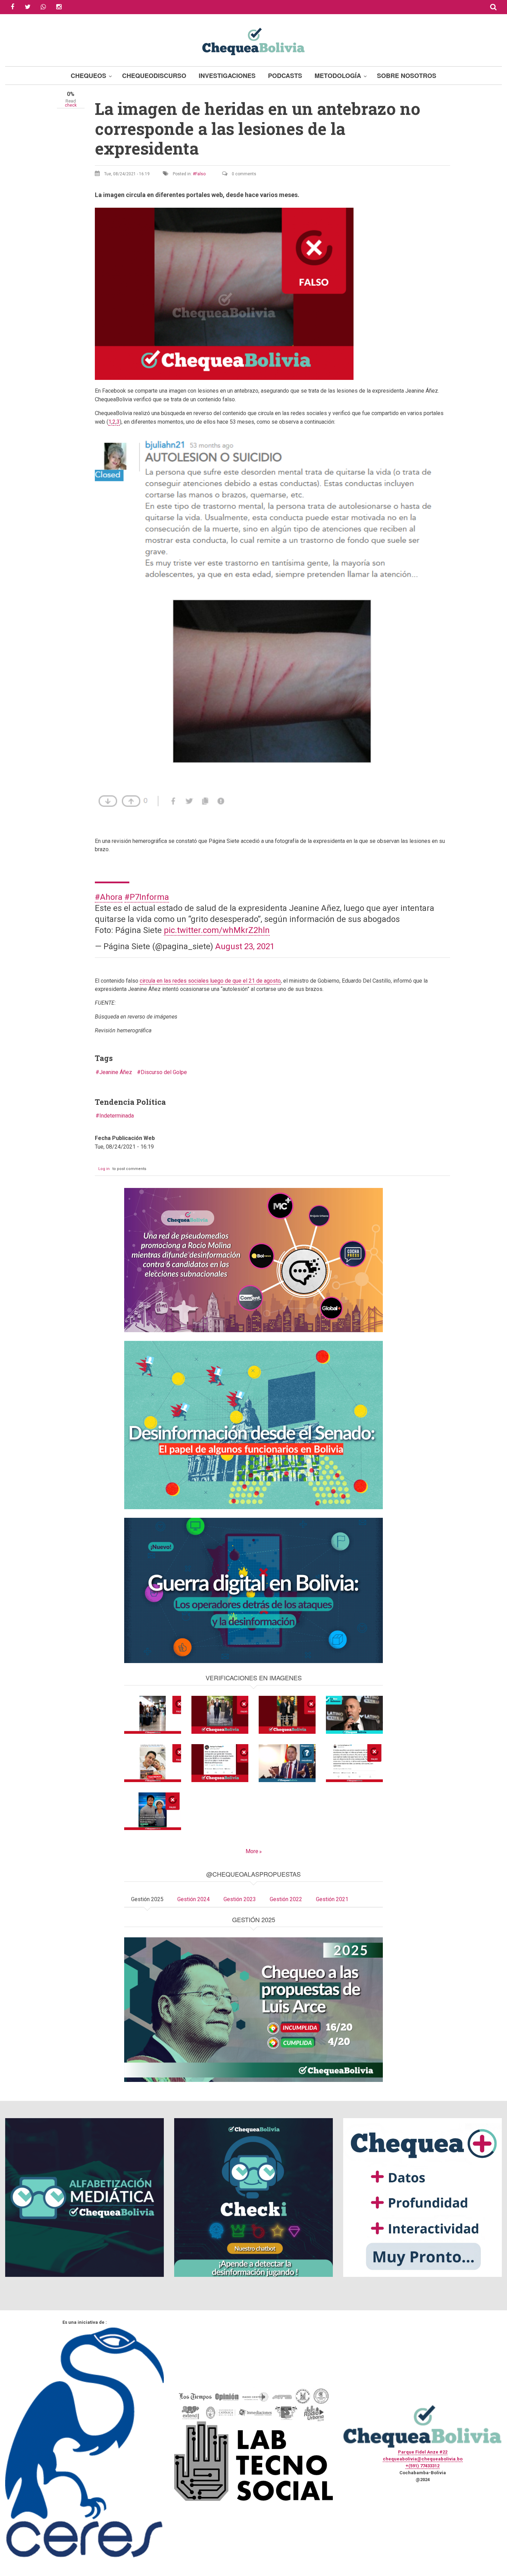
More (252, 1851)
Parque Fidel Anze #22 (423, 2452)
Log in (104, 1169)
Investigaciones (227, 76)
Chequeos (88, 76)
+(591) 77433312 (423, 2466)
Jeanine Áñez (116, 1072)
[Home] (254, 41)
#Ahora (109, 897)
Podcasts (285, 76)
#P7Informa (147, 897)
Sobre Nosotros (407, 76)
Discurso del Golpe (164, 1072)
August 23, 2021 (245, 946)
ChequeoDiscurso (154, 76)
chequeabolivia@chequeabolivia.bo (423, 2459)
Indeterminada (117, 1116)
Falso (200, 174)
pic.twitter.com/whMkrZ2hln (217, 930)
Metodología (338, 76)
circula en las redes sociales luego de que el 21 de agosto (210, 981)
